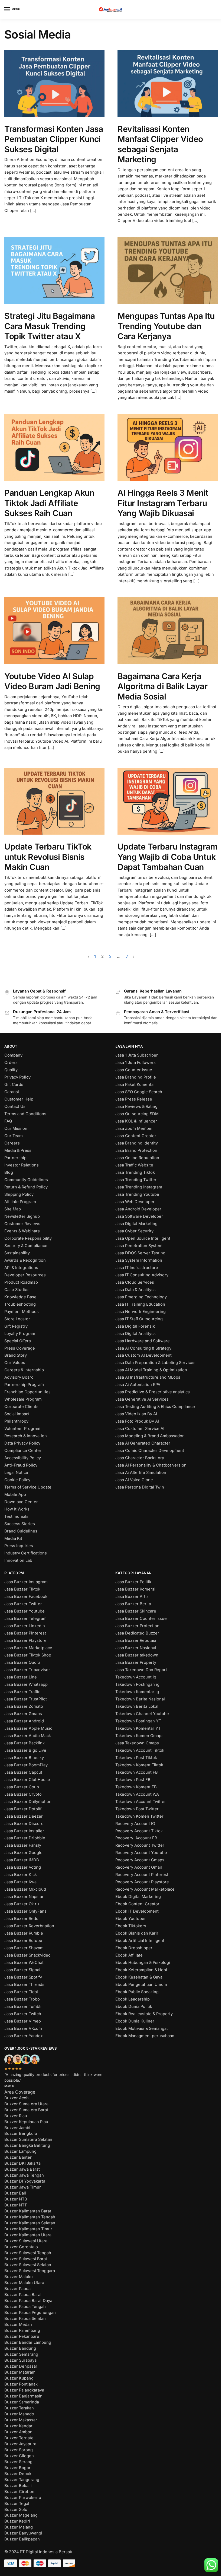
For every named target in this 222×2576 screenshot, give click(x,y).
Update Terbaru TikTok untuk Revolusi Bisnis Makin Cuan (48, 857)
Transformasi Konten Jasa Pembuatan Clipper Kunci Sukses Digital (54, 139)
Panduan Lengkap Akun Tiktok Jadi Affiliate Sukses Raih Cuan (49, 503)
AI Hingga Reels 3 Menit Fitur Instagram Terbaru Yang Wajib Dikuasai (163, 503)
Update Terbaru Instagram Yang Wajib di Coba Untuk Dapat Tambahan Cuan (167, 857)
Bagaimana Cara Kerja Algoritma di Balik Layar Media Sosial (162, 686)
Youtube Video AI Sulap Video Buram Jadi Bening (52, 681)
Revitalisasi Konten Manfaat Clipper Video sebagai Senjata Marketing (160, 144)
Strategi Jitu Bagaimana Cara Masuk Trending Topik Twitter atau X (50, 326)
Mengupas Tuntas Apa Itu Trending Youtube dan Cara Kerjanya (166, 326)
